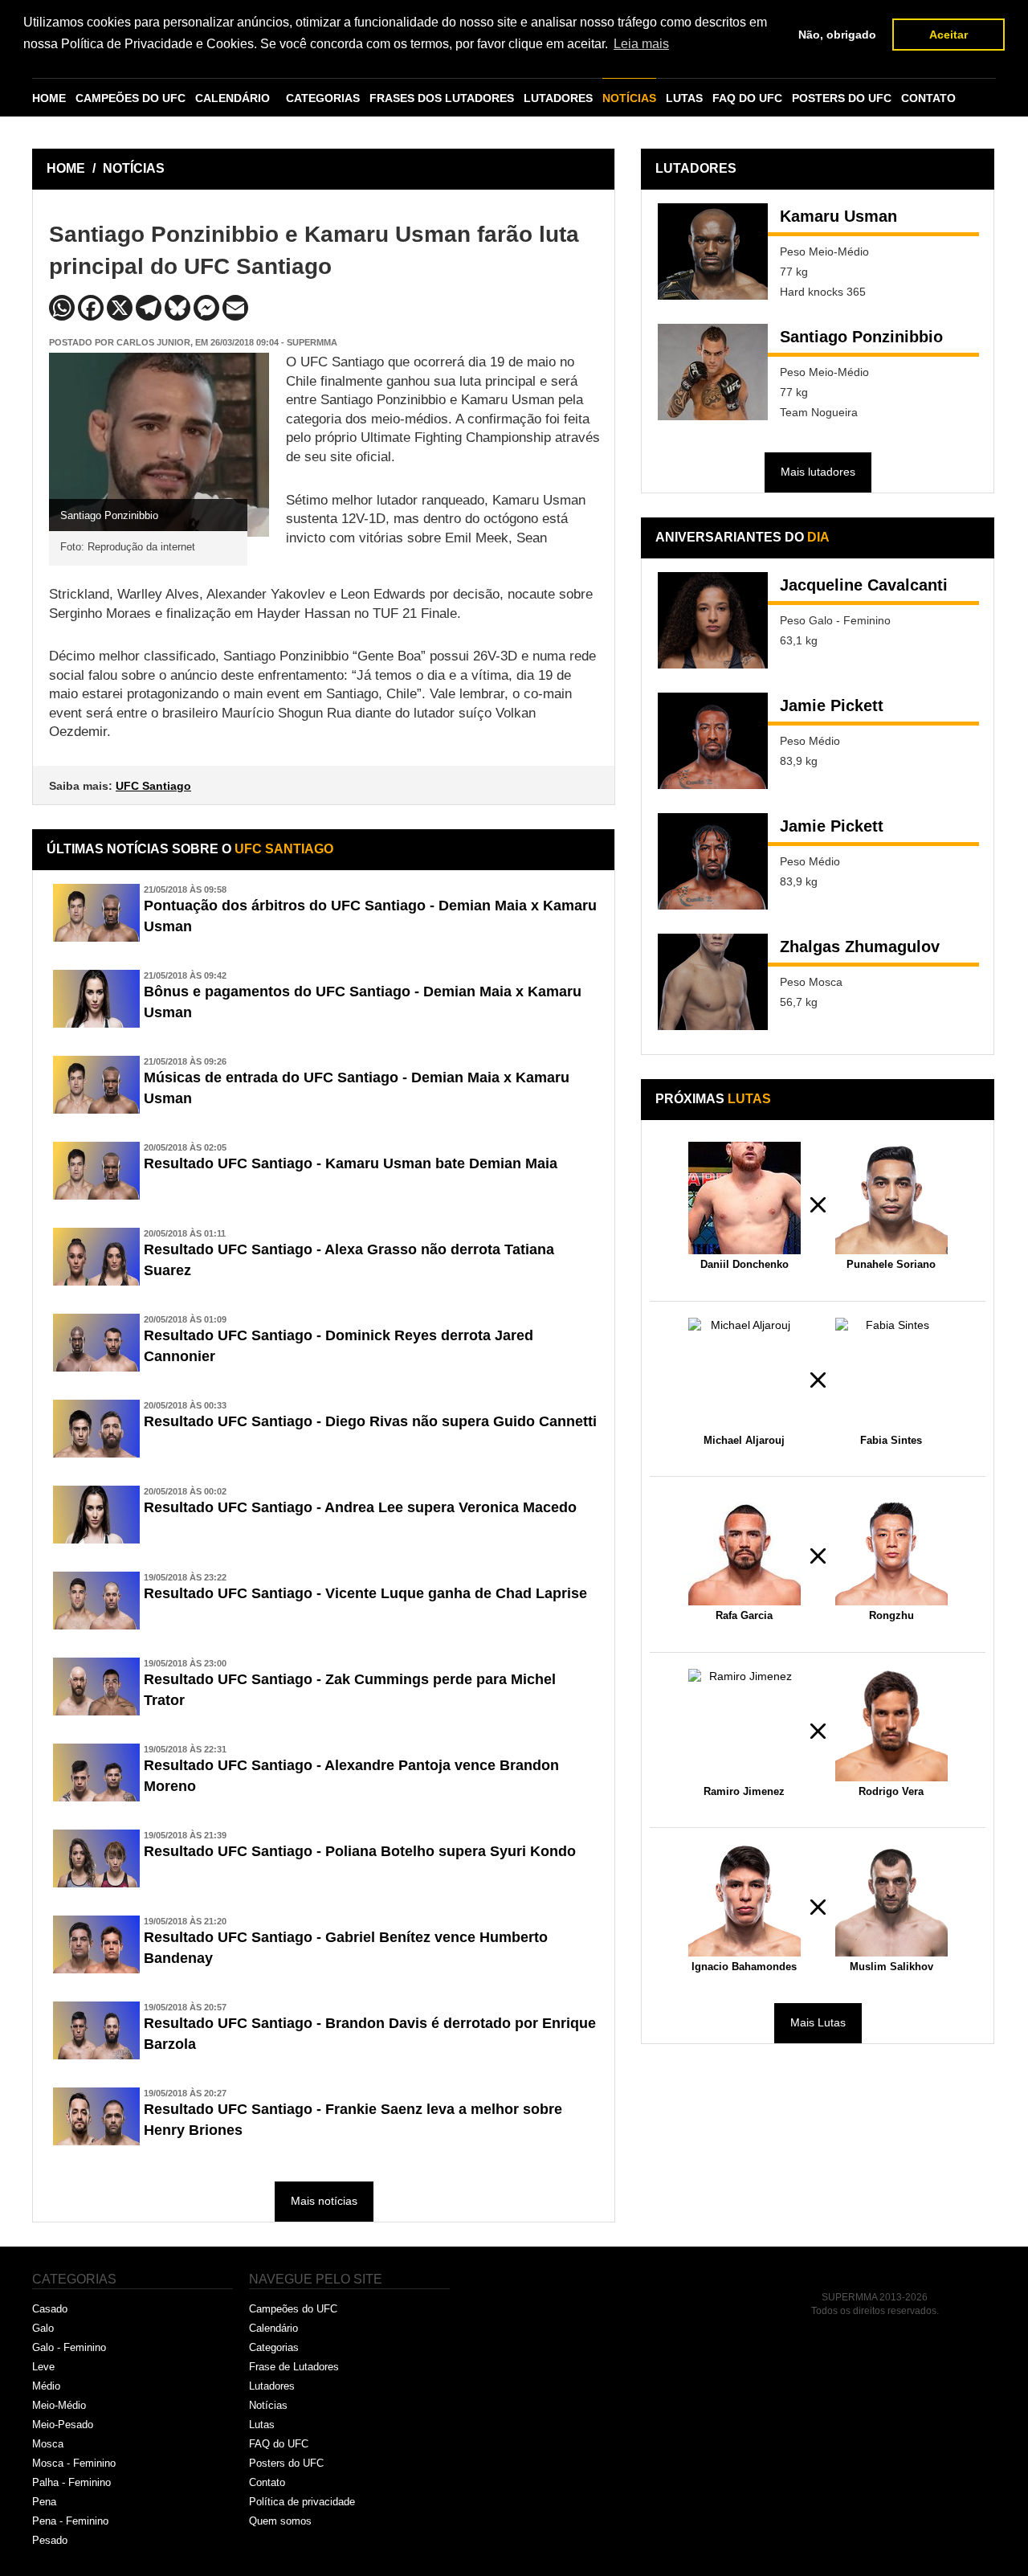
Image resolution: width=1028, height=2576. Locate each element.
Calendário (273, 2328)
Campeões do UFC (293, 2309)
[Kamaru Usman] (713, 251)
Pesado (50, 2540)
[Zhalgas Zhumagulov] (713, 982)
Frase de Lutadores (294, 2367)
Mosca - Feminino (74, 2463)
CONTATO (928, 98)
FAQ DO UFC (747, 98)
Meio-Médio (59, 2405)
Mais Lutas (818, 2022)
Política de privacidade (302, 2502)
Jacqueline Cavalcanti (864, 585)
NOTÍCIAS (629, 98)
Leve (43, 2367)
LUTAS (684, 98)
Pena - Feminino (70, 2521)
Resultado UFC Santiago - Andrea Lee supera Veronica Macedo (360, 1507)
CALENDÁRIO (233, 98)
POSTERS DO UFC (842, 98)
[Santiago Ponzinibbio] (713, 372)
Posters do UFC (286, 2463)
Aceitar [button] (948, 35)
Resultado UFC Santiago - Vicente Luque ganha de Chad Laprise (365, 1593)
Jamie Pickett (832, 705)
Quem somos (280, 2521)
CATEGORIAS (323, 98)
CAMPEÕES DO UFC (131, 98)
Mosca (48, 2444)
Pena (44, 2502)
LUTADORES (558, 98)
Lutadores (272, 2386)
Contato (267, 2482)
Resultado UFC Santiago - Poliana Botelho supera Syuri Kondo (360, 1851)
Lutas (262, 2425)
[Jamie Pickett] (713, 741)
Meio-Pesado (63, 2425)
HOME (49, 98)
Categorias (274, 2347)
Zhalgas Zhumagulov (860, 947)
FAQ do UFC (279, 2444)
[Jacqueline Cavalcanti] (713, 620)
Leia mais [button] (641, 44)
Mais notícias (324, 2201)
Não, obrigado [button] (837, 35)
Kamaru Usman (838, 216)
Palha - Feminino (71, 2482)
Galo (43, 2328)
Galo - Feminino (69, 2347)
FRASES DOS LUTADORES (442, 98)
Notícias (268, 2405)
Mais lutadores (818, 472)
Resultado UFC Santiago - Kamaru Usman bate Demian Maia (351, 1163)
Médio (46, 2386)
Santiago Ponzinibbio (861, 337)
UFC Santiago (153, 786)
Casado (50, 2309)
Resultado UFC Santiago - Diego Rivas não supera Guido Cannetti (370, 1421)
